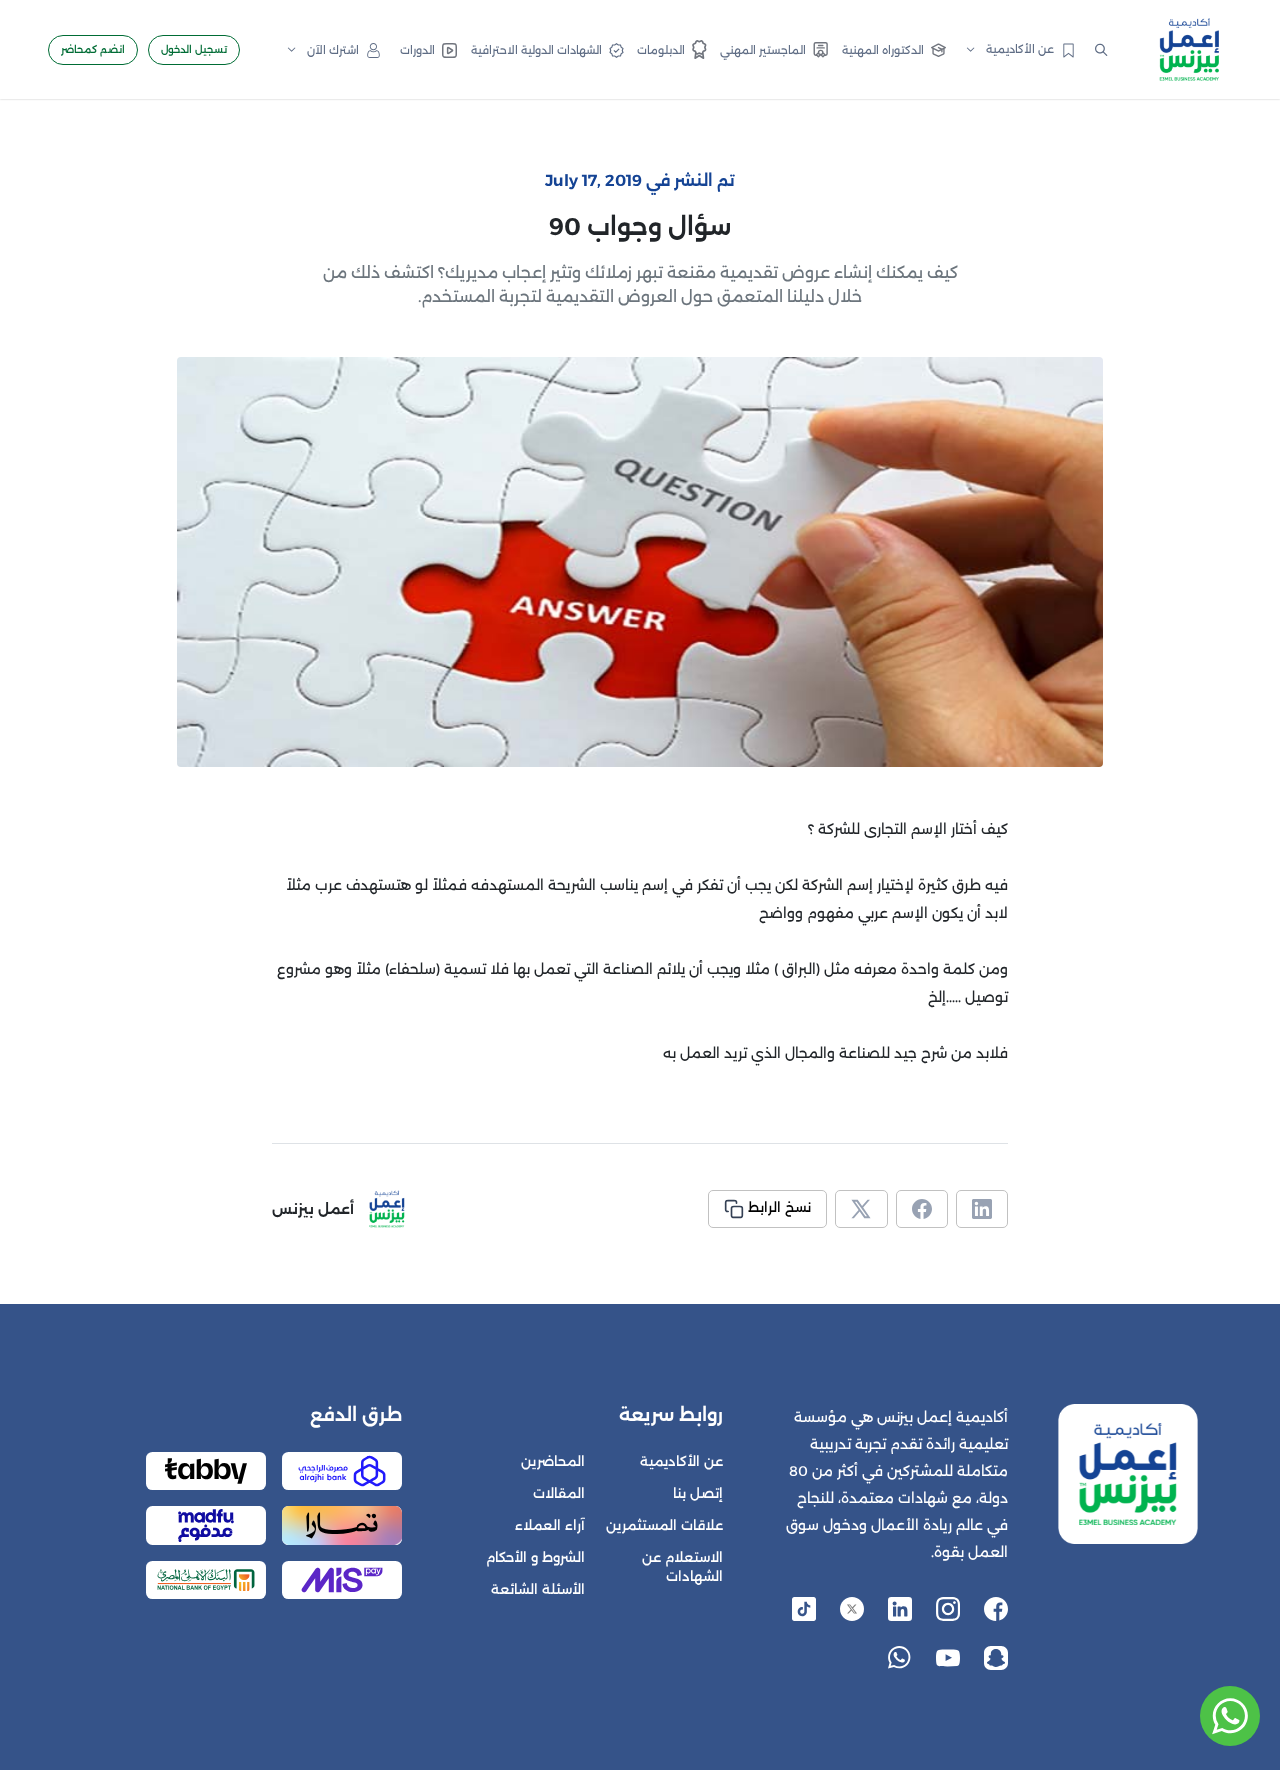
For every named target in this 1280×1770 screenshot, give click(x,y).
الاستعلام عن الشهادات (682, 1567)
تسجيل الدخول (194, 49)
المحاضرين (553, 1461)
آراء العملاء (550, 1525)
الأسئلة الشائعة (538, 1589)
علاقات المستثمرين (664, 1525)
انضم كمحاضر (93, 49)
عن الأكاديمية (681, 1461)
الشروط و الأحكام (535, 1557)
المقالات (559, 1493)
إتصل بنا (698, 1493)
